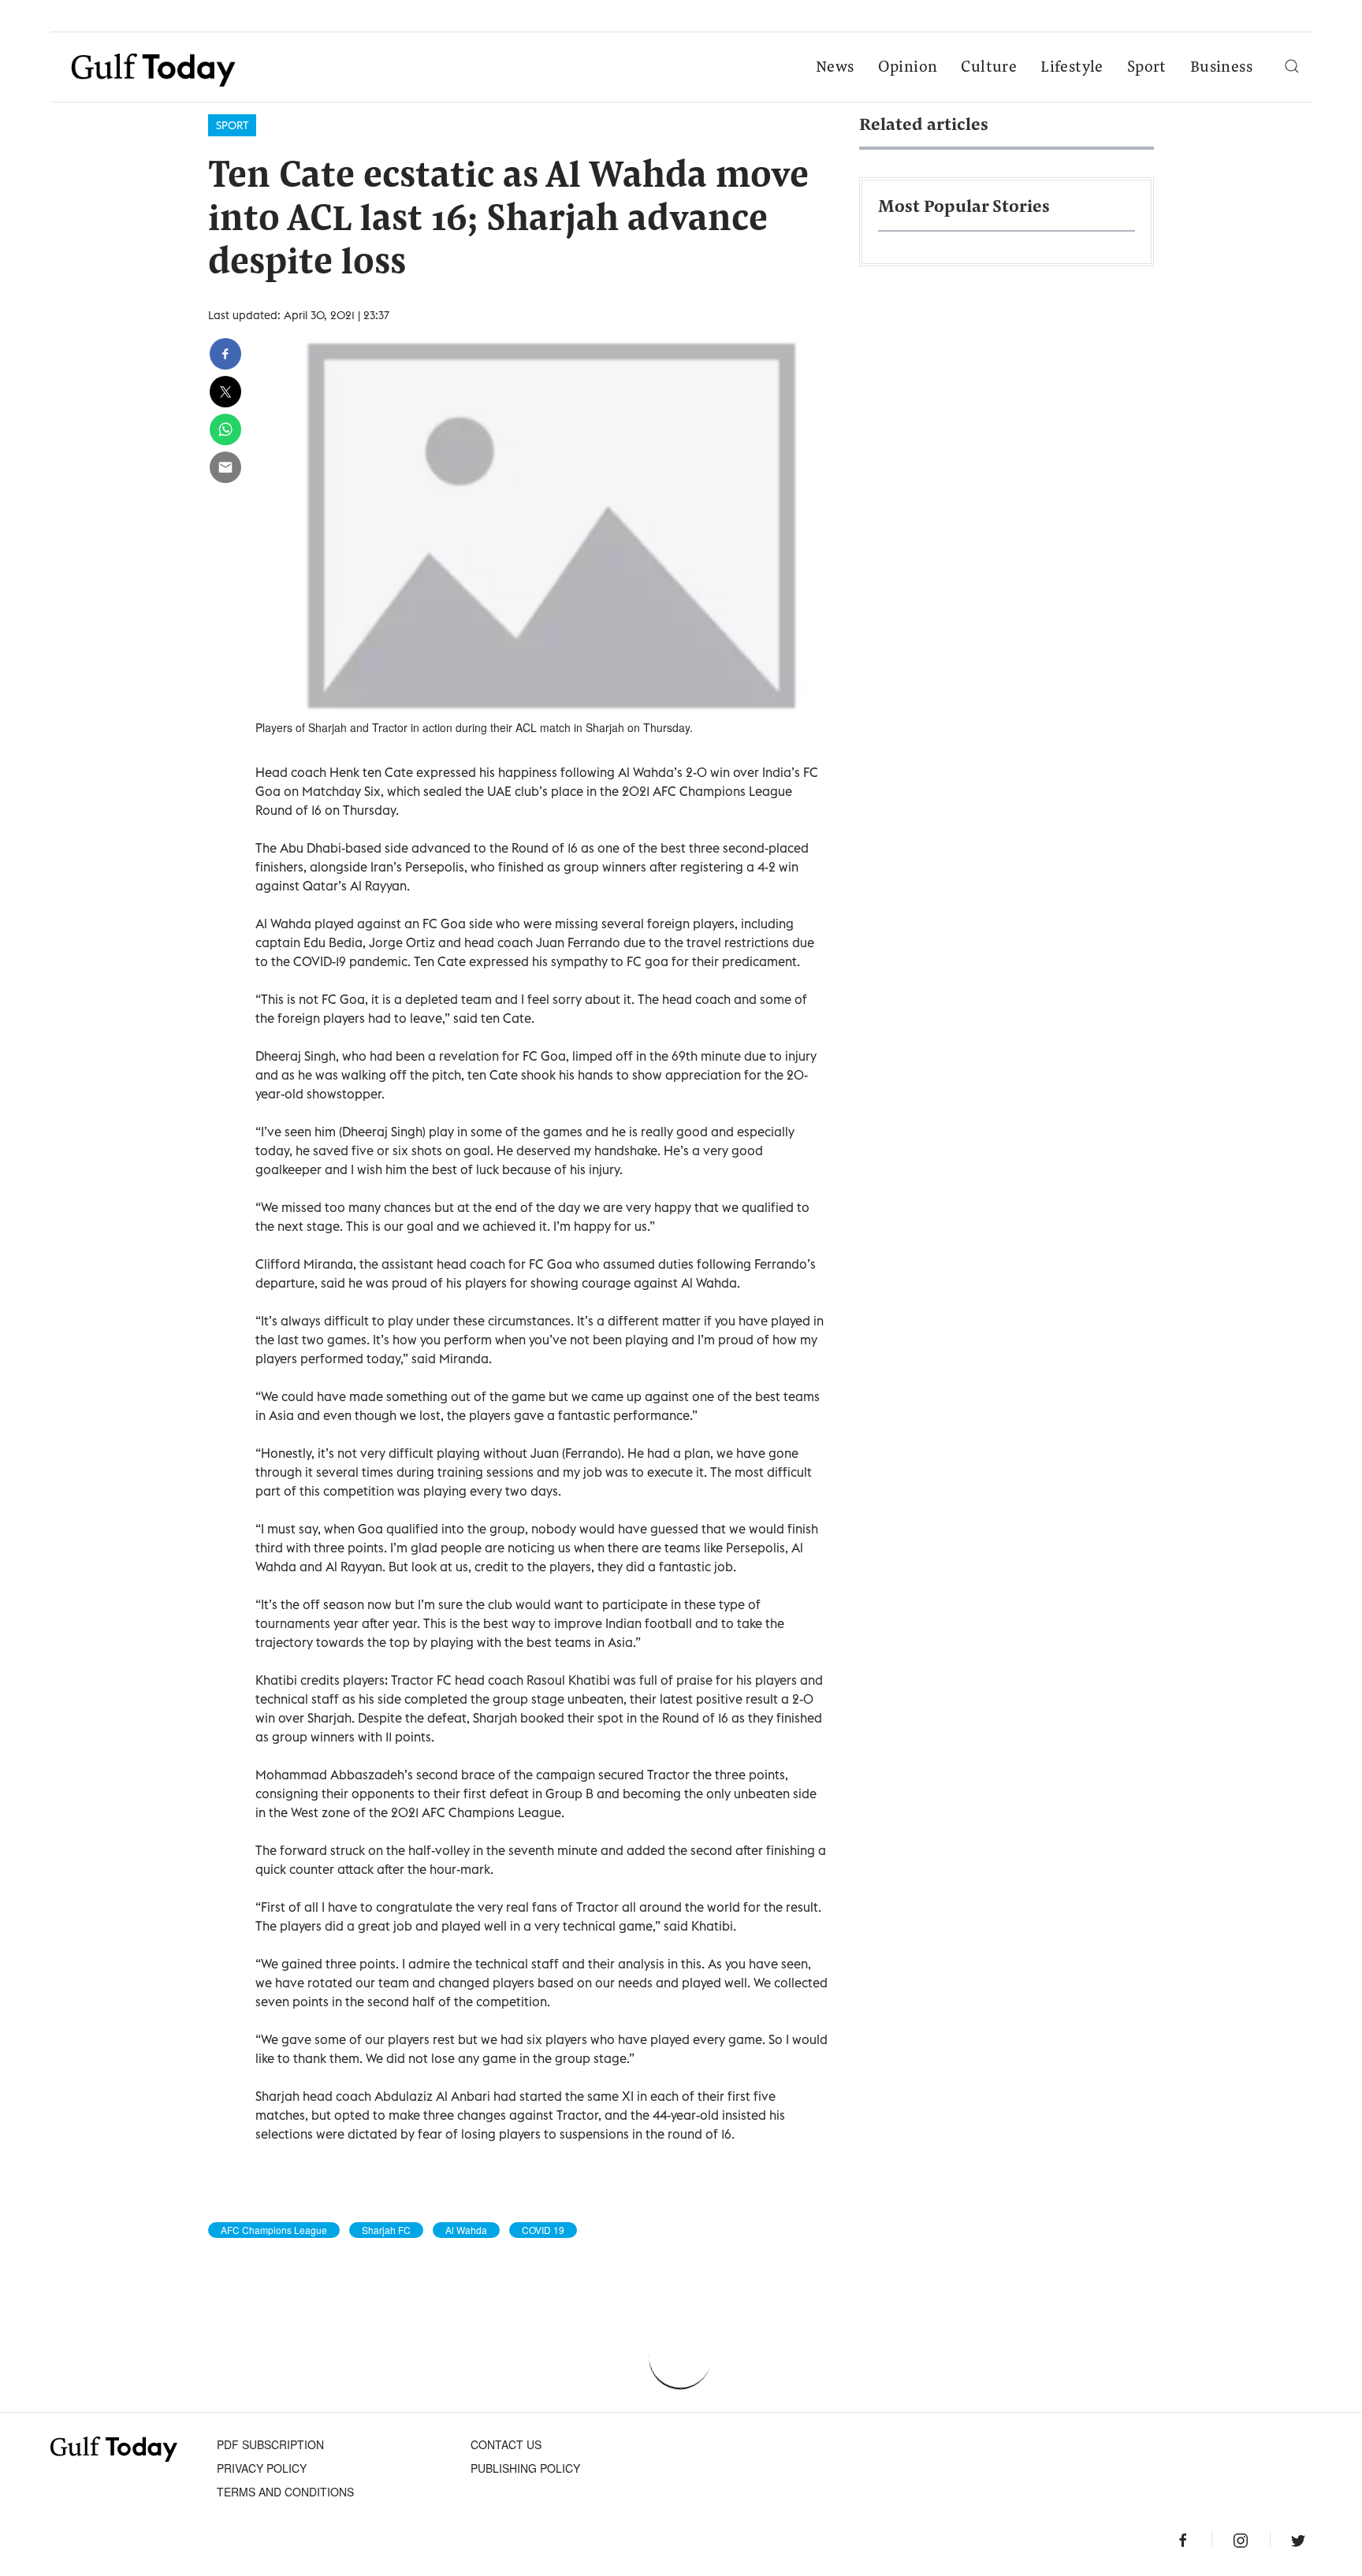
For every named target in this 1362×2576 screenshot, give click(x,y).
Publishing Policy (525, 2468)
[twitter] (225, 392)
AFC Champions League (274, 2230)
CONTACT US (506, 2444)
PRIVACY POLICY (262, 2468)
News (835, 68)
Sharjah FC (386, 2230)
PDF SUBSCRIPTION (270, 2444)
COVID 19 (543, 2230)
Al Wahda (466, 2230)
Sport (1147, 68)
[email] (225, 467)
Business (1221, 68)
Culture (989, 68)
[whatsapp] (225, 429)
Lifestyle (1072, 68)
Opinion (908, 68)
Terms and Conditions (285, 2492)
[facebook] (225, 354)
